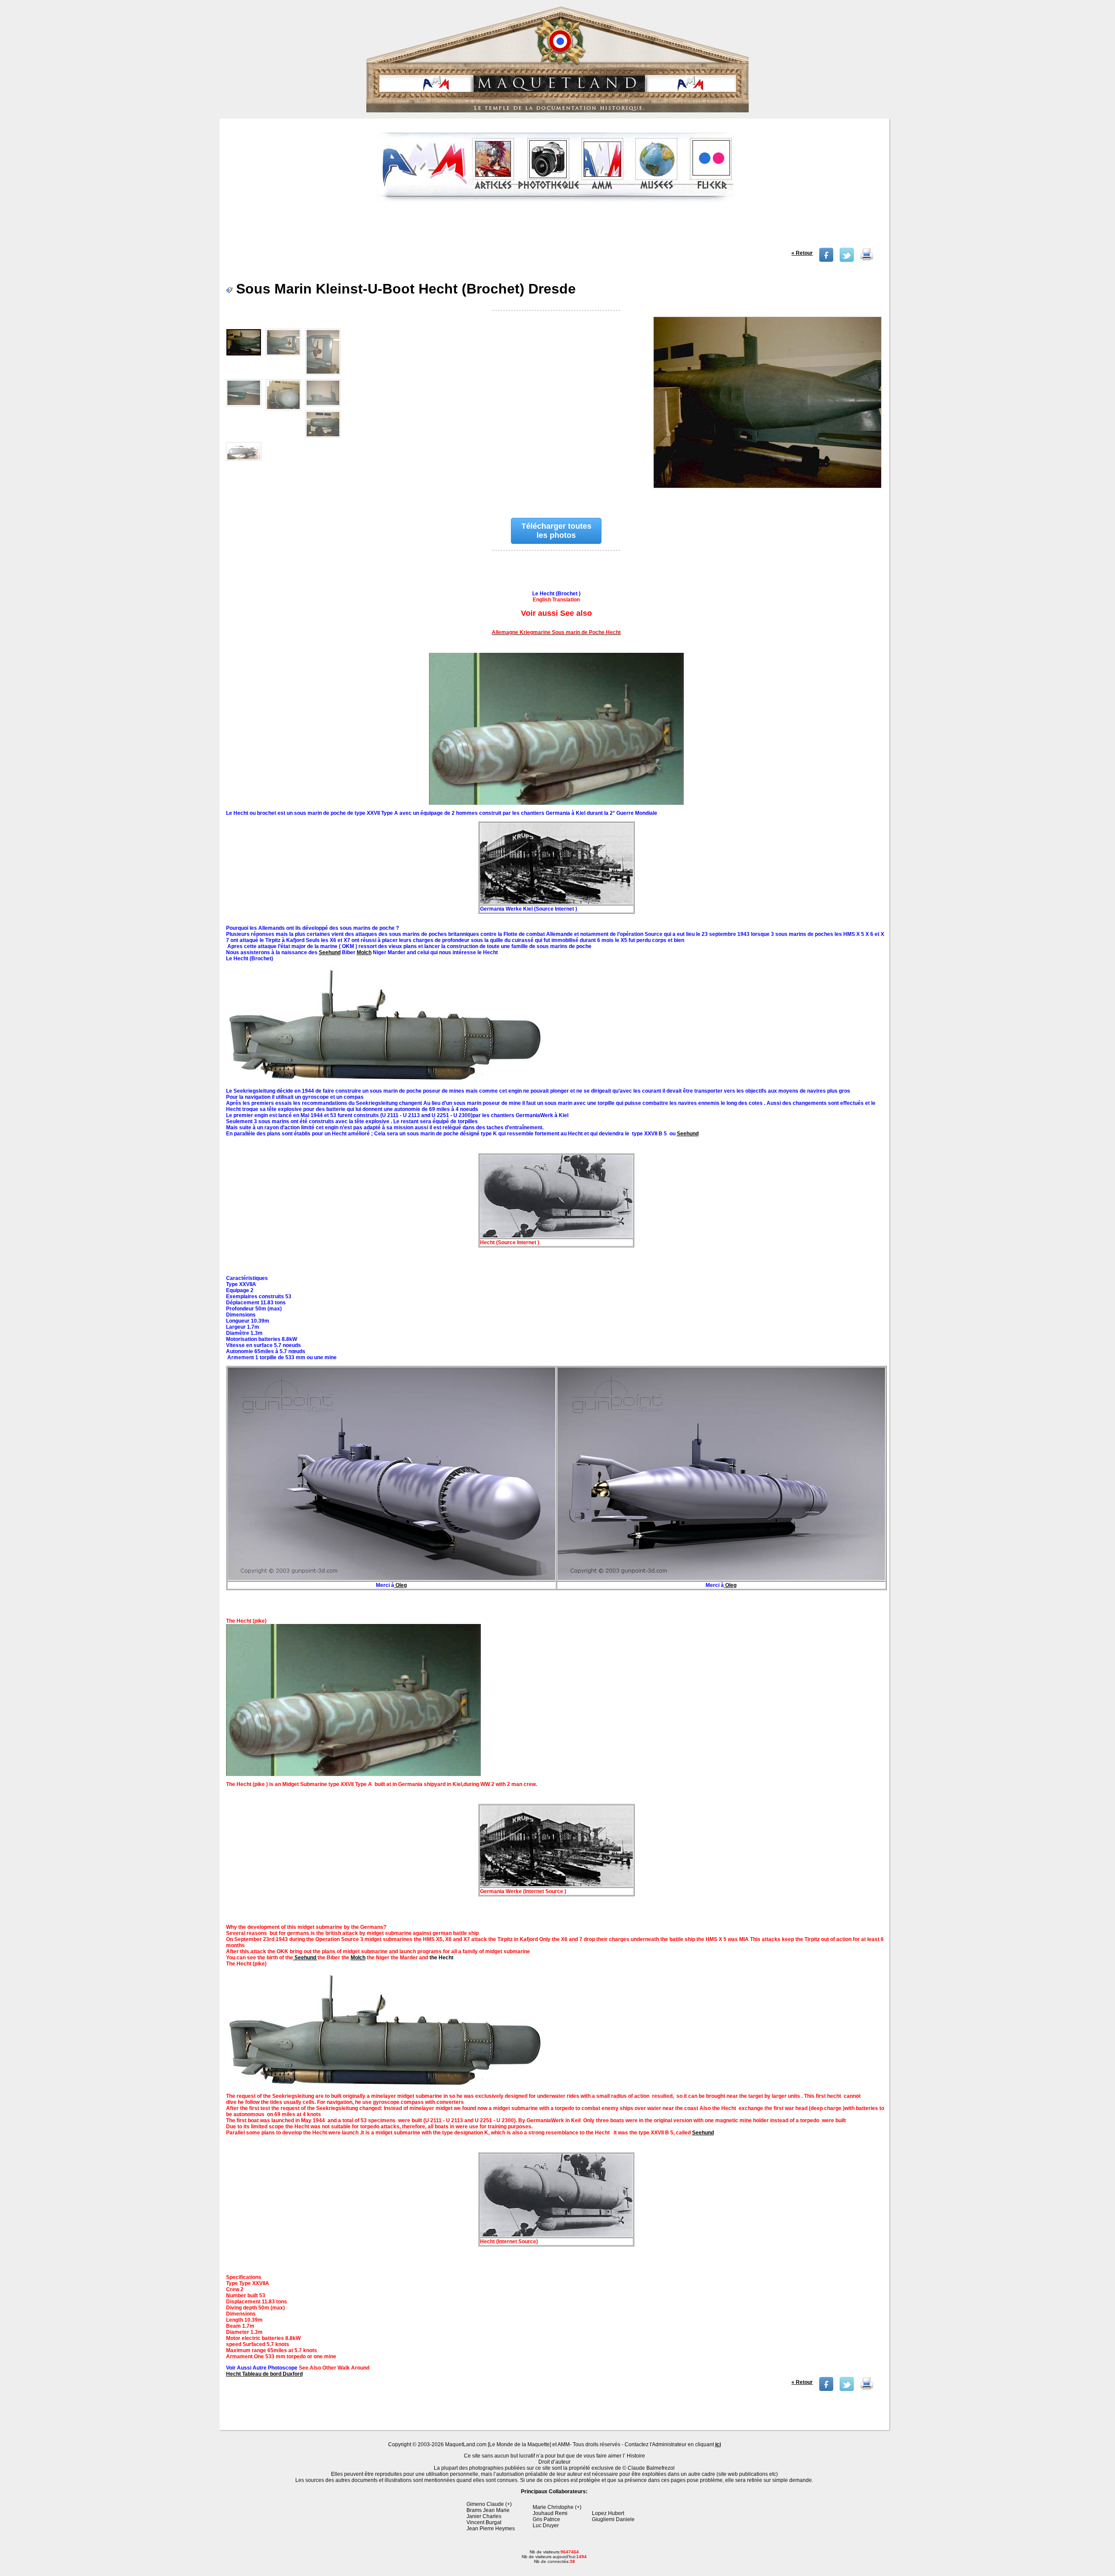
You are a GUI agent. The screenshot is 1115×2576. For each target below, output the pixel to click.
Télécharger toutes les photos (556, 531)
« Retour (802, 253)
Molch (364, 952)
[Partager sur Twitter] (847, 260)
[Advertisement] (555, 228)
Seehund (330, 952)
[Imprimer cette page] (867, 260)
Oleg (400, 1585)
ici (718, 2444)
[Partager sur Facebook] (826, 260)
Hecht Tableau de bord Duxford (264, 2374)
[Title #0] (767, 408)
